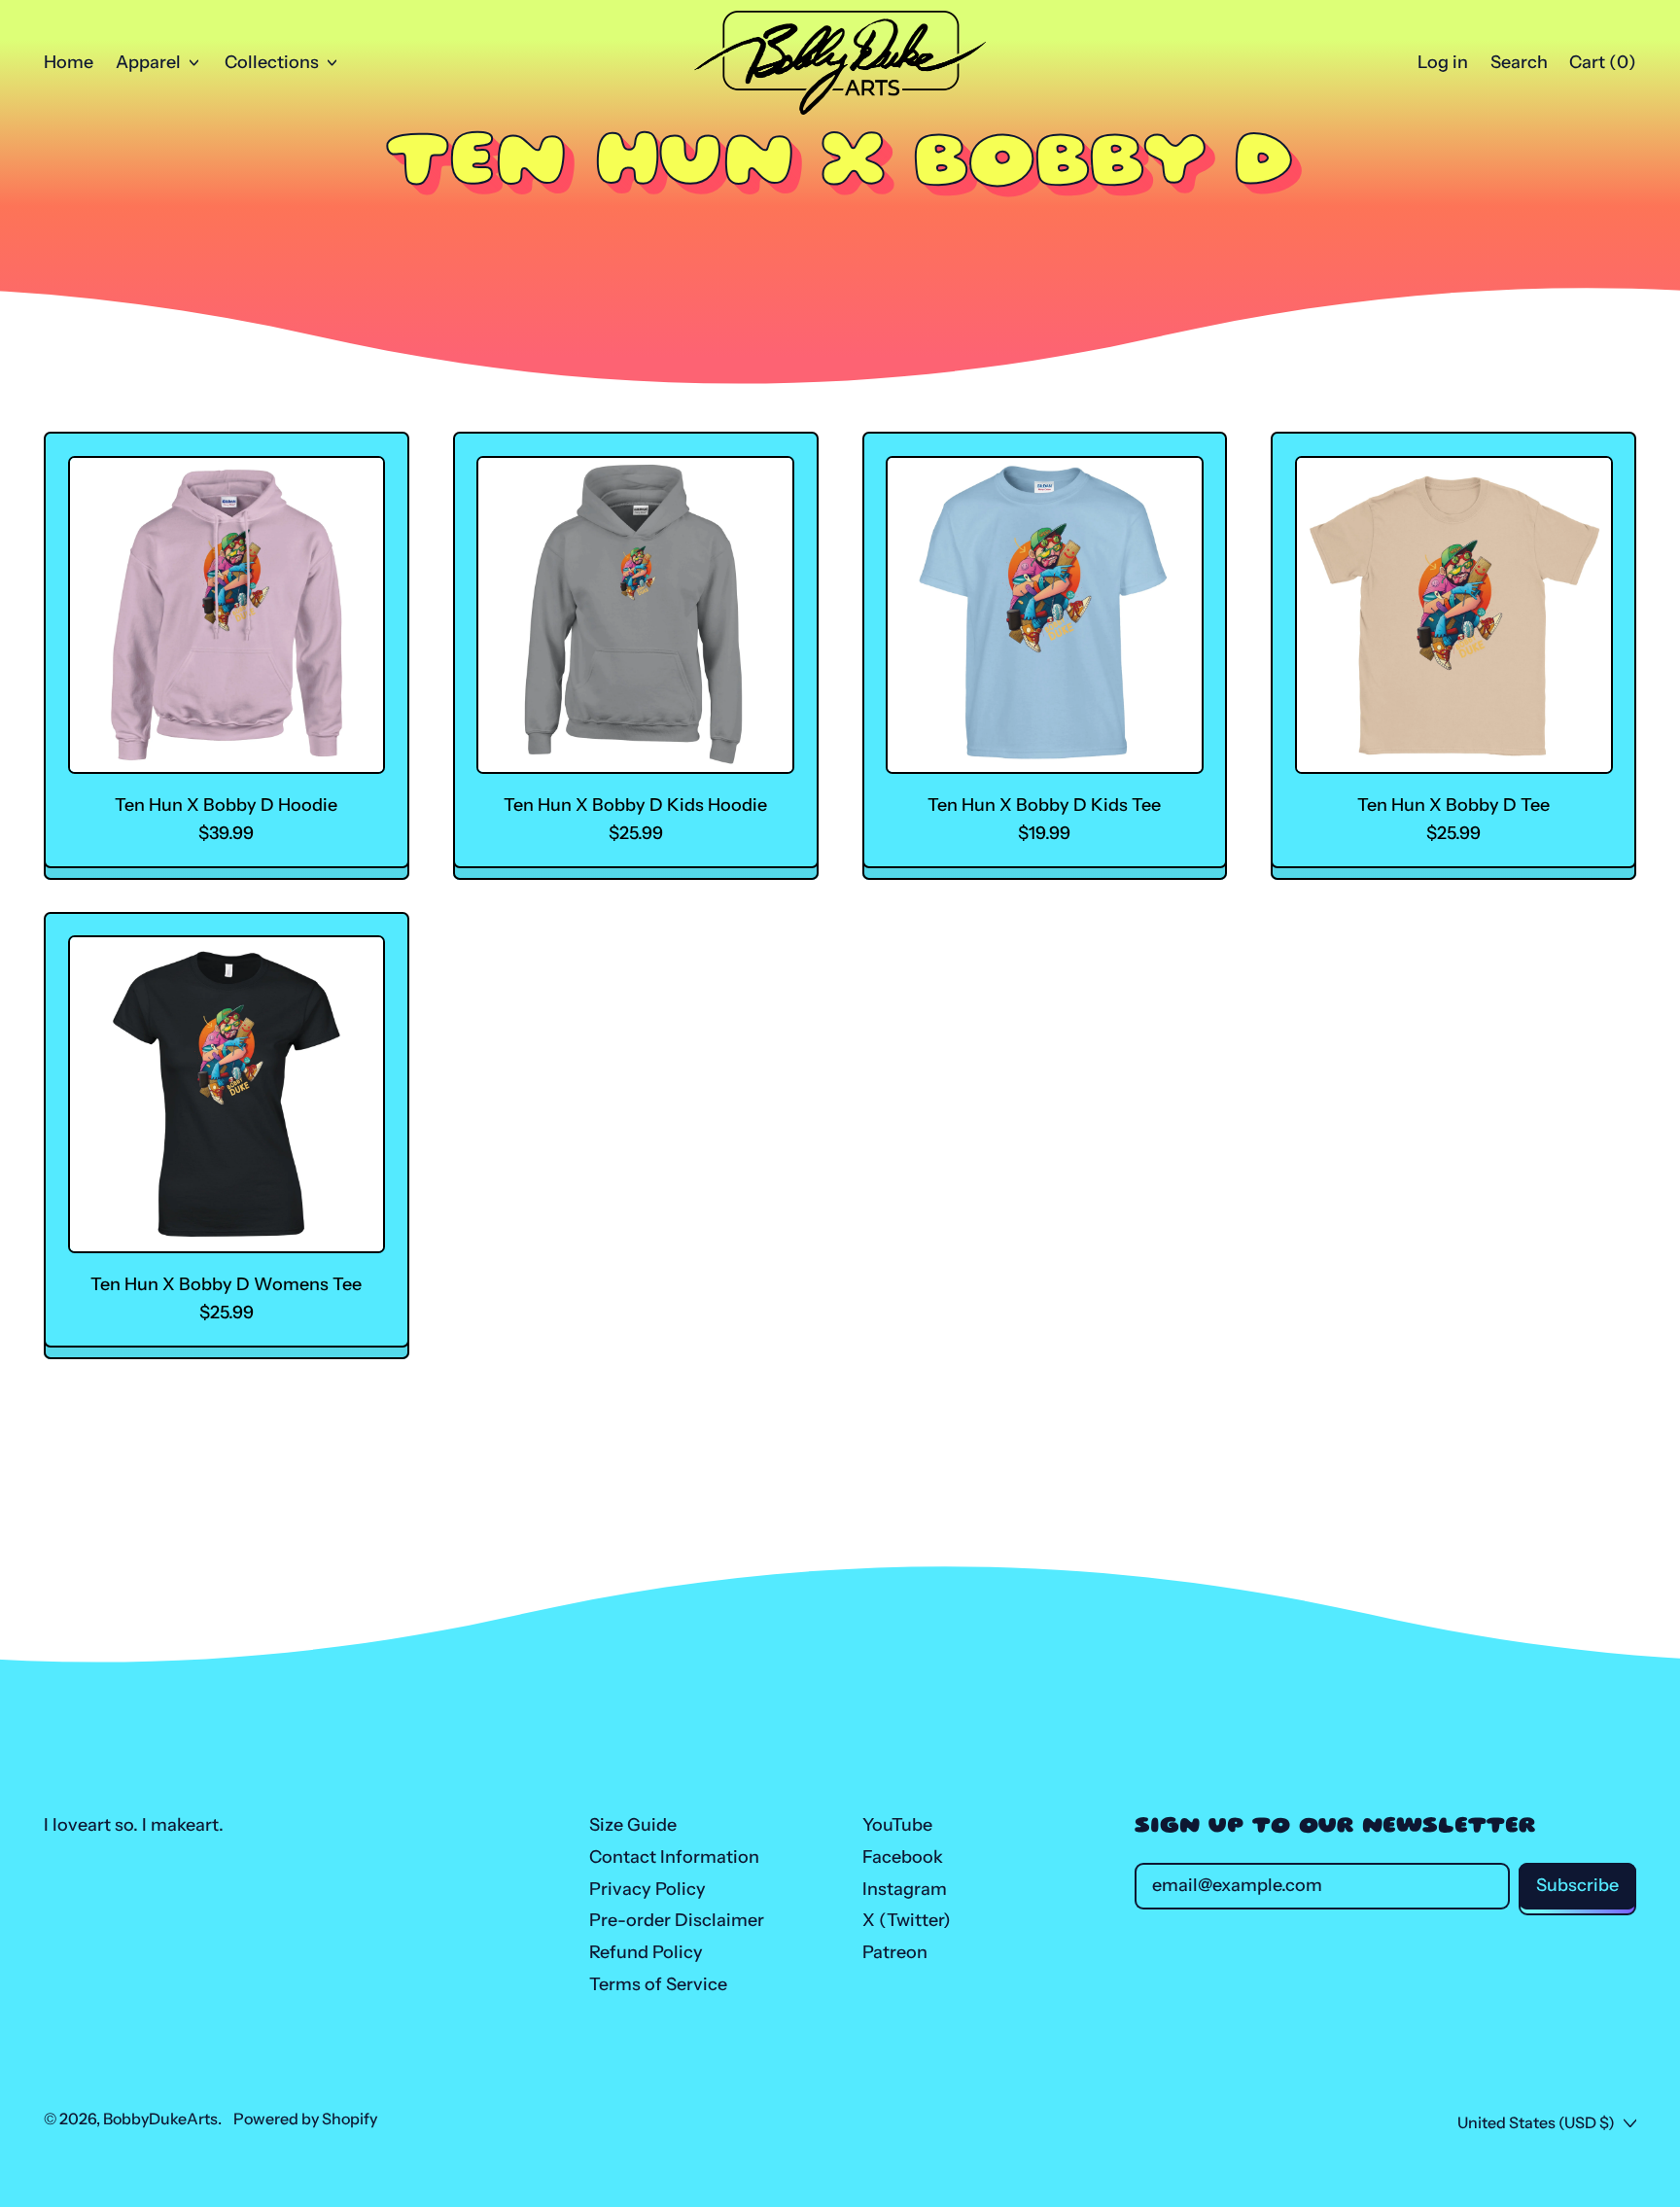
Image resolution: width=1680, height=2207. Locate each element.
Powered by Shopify (305, 2119)
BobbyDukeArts (160, 2119)
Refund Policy (646, 1952)
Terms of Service (658, 1984)
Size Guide (633, 1825)
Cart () (1602, 67)
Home (69, 62)
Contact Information (674, 1857)
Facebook (903, 1857)
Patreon (895, 1952)
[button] (1519, 63)
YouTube (897, 1825)
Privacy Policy (647, 1889)
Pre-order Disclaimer (677, 1920)
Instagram (905, 1889)
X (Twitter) (907, 1920)
